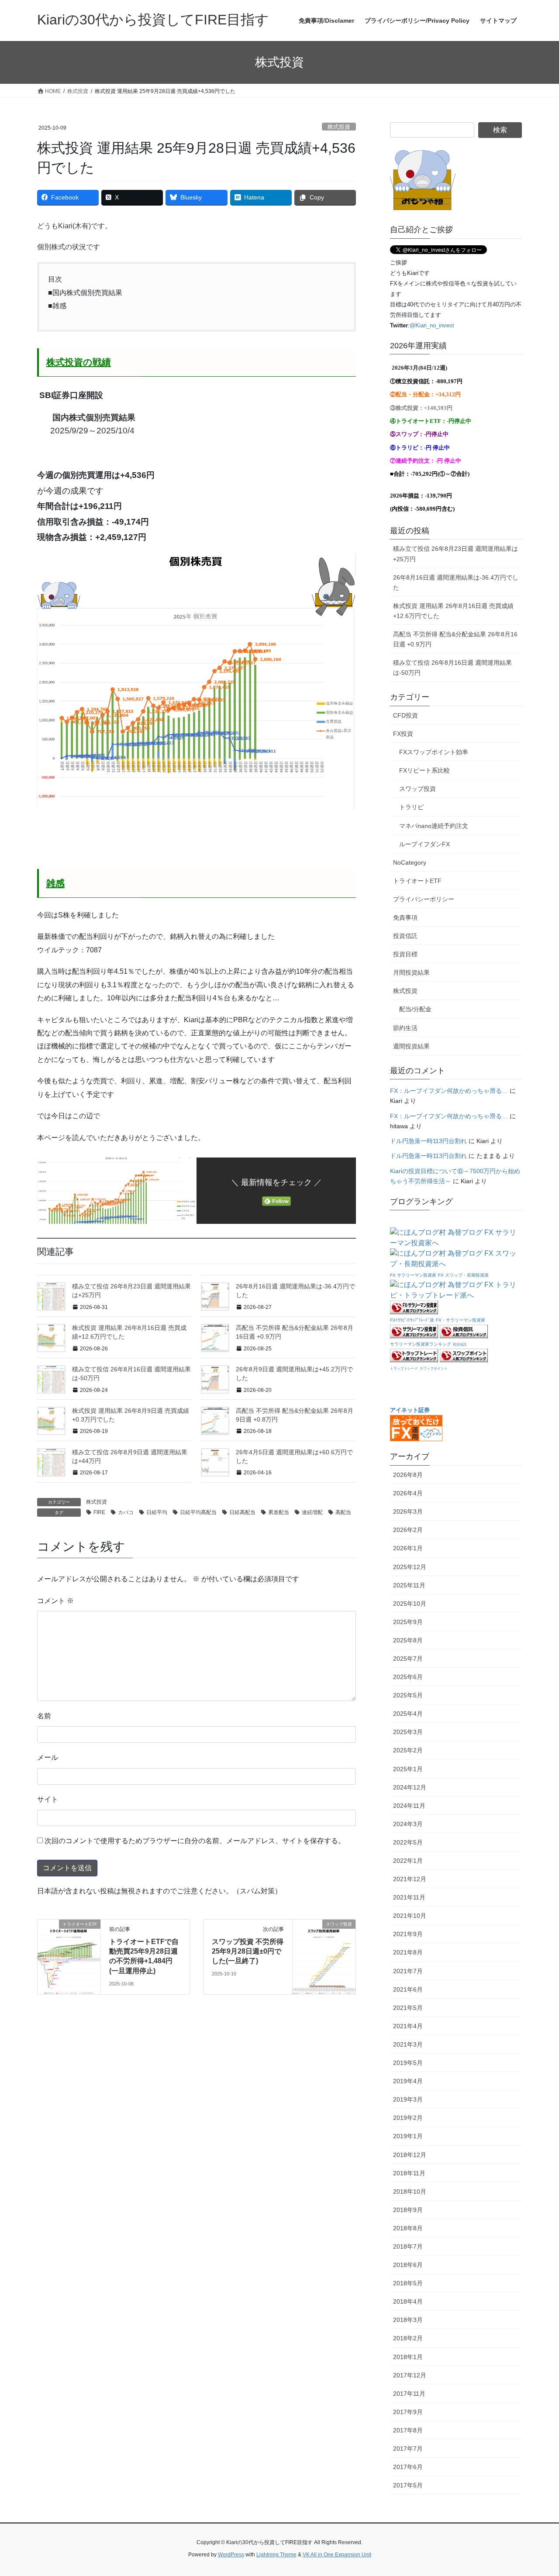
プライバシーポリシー (424, 899)
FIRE (99, 1512)
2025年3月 (408, 1732)
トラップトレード (404, 1369)
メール (48, 1757)
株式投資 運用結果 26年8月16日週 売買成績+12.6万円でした (453, 611)
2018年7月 (408, 2246)
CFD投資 (405, 715)
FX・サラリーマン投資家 (461, 1320)
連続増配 (312, 1512)
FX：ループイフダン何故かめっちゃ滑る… (449, 1091)
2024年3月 (408, 1824)
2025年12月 (410, 1567)
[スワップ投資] (324, 1952)
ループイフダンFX (424, 844)
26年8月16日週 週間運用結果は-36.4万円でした (456, 582)
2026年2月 (408, 1530)
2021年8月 (408, 1952)
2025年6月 (408, 1677)
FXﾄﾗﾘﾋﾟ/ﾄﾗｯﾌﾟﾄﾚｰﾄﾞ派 (412, 1320)
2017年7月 (408, 2449)
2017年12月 (410, 2375)
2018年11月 (409, 2173)
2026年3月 (408, 1511)
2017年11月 (409, 2394)
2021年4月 (408, 2026)
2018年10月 (410, 2191)
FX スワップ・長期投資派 (463, 1275)
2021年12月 (410, 1879)
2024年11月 (409, 1806)
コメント (55, 1601)
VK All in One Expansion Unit (337, 2555)
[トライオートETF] (69, 1952)
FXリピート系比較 (424, 770)
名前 (44, 1716)
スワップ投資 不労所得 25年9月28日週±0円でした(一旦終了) (248, 1951)
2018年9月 (408, 2210)
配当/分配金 (415, 1009)
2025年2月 (408, 1750)
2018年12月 (410, 2155)
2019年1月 (408, 2136)
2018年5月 (408, 2283)
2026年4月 (408, 1493)
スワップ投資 (418, 789)
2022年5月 (408, 1842)
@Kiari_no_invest (432, 325)
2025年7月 (408, 1659)
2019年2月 (408, 2118)
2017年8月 (408, 2430)
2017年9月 (408, 2412)
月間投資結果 (411, 972)
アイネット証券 (410, 1410)
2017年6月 (408, 2467)
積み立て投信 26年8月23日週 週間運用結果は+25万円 (455, 554)
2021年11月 (409, 1897)
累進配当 (279, 1512)
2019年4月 (408, 2081)
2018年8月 (408, 2228)
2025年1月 (408, 1769)
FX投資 (403, 734)
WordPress (231, 2555)
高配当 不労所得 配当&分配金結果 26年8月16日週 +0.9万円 (455, 639)
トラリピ (411, 807)
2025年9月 (408, 1622)
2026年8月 (408, 1475)
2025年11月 (409, 1585)
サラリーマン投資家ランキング (421, 1344)
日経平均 (157, 1512)
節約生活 (405, 1028)
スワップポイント (434, 1369)
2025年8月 (408, 1640)
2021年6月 (408, 1989)
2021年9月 (408, 1934)
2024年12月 (410, 1787)
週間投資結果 (411, 1046)
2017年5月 (408, 2485)
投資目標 (405, 954)
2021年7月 (408, 1971)
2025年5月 (408, 1695)
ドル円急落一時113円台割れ (428, 1141)
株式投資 (339, 127)
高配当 (343, 1512)
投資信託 (405, 936)
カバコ (126, 1512)
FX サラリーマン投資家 (413, 1275)
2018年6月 (408, 2265)
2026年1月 (408, 1548)
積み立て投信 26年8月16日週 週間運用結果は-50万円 (452, 668)
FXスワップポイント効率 (434, 752)
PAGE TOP (537, 2491)
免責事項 (405, 917)
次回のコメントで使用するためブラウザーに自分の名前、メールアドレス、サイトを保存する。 (195, 1841)
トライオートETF (417, 881)
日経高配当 (242, 1512)
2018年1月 (408, 2357)
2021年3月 (408, 2044)
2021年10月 (410, 1916)
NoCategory (410, 862)
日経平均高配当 (198, 1512)
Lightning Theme (276, 2555)
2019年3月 (408, 2099)
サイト (48, 1799)
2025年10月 (410, 1604)
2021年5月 (408, 2008)
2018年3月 (408, 2320)
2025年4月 (408, 1714)
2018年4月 (408, 2301)
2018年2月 (408, 2338)
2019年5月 (408, 2063)
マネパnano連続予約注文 (434, 826)
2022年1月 (408, 1861)
